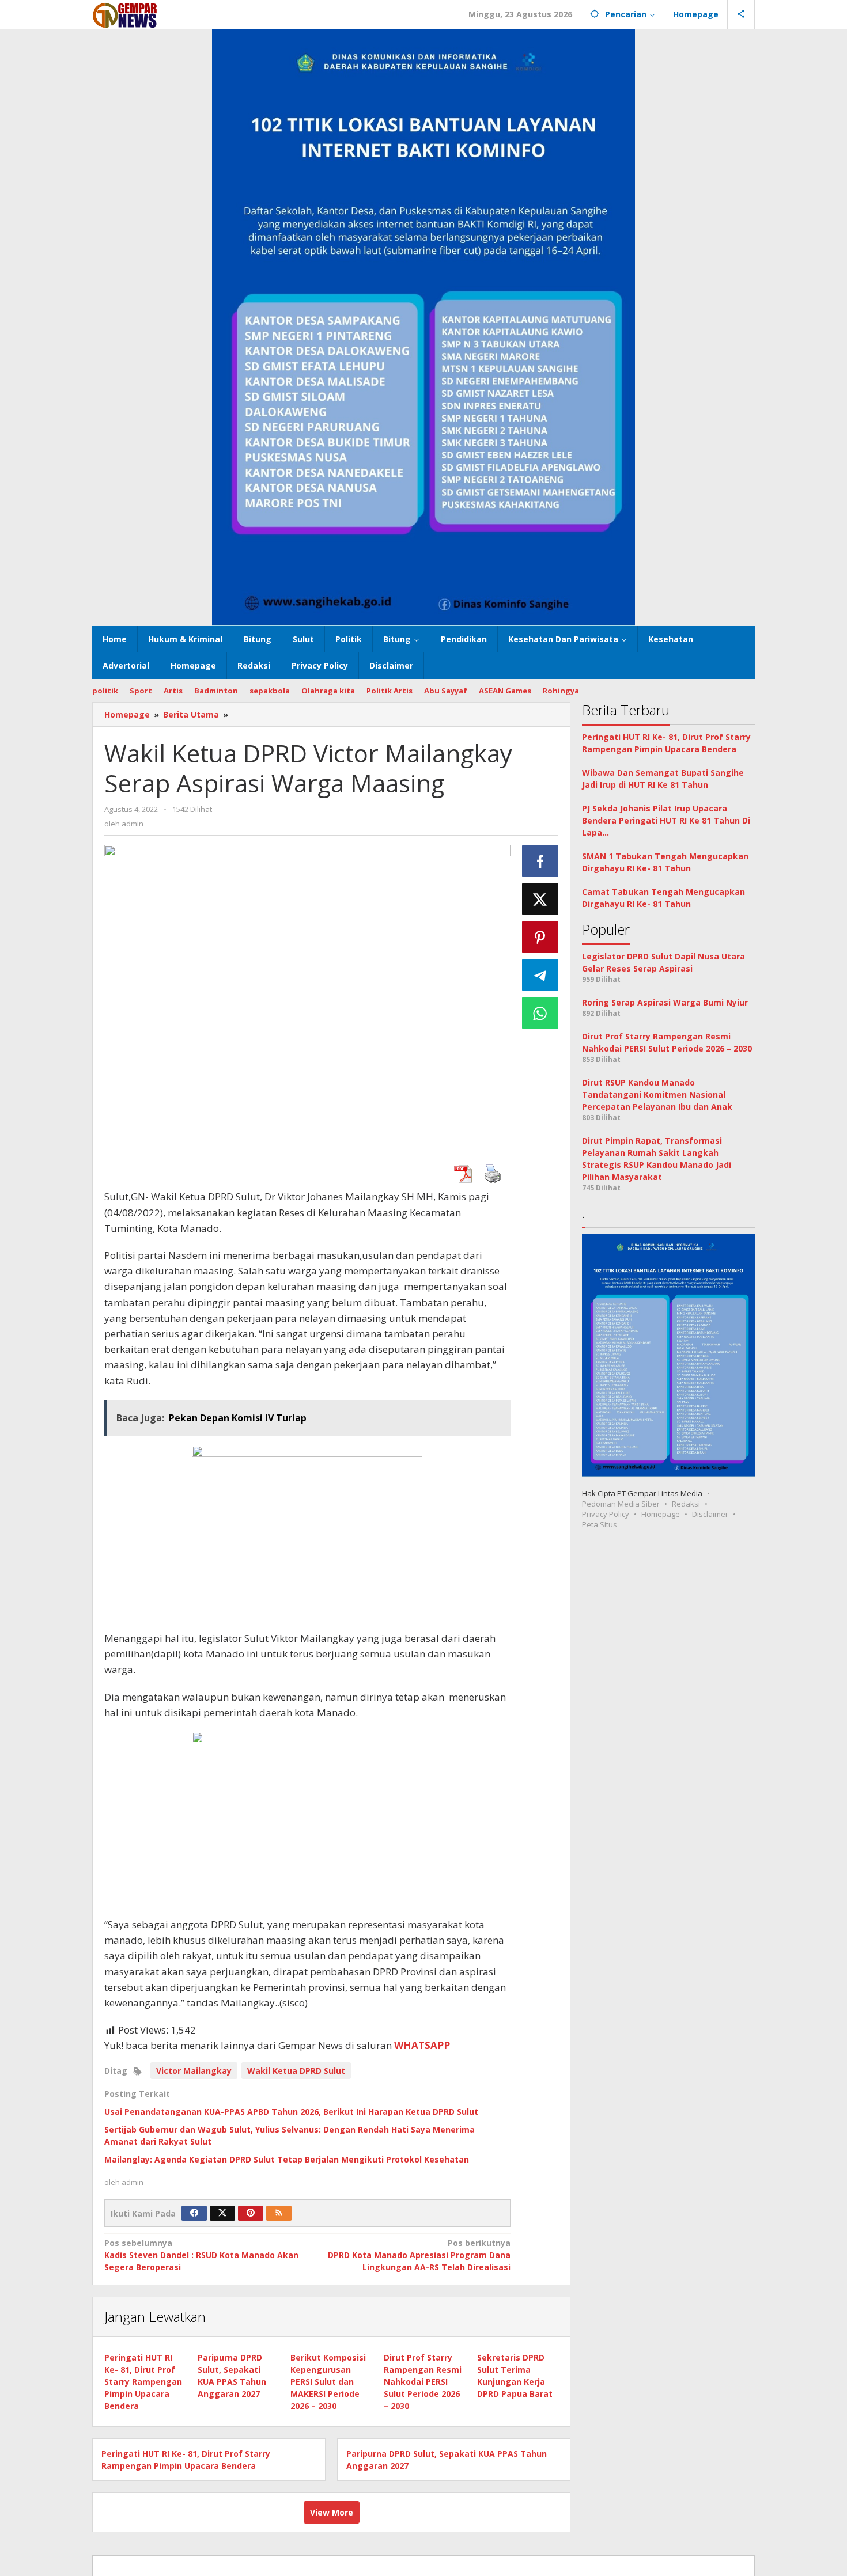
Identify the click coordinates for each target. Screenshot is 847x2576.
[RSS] (279, 2213)
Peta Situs (600, 1525)
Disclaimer (710, 1515)
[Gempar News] (125, 14)
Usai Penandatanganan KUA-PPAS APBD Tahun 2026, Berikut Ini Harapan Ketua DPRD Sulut (291, 2112)
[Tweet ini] (540, 899)
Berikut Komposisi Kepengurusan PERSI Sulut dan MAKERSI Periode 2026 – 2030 (328, 2382)
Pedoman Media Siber (621, 1504)
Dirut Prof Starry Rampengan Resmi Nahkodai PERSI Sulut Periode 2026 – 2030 (423, 2382)
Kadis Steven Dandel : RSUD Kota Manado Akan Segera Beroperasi (201, 2255)
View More (332, 2512)
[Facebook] (194, 2213)
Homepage (661, 1515)
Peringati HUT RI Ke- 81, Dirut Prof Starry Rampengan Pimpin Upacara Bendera (143, 2382)
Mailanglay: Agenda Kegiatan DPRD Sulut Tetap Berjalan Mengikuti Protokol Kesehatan (287, 2159)
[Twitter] (222, 2213)
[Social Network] (741, 14)
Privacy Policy (606, 1515)
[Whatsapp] (540, 1013)
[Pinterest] (251, 2213)
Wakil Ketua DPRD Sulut (296, 2071)
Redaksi (686, 1504)
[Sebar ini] (540, 861)
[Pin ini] (540, 937)
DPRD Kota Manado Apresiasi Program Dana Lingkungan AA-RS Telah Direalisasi (419, 2255)
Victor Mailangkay (194, 2071)
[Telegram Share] (540, 975)
